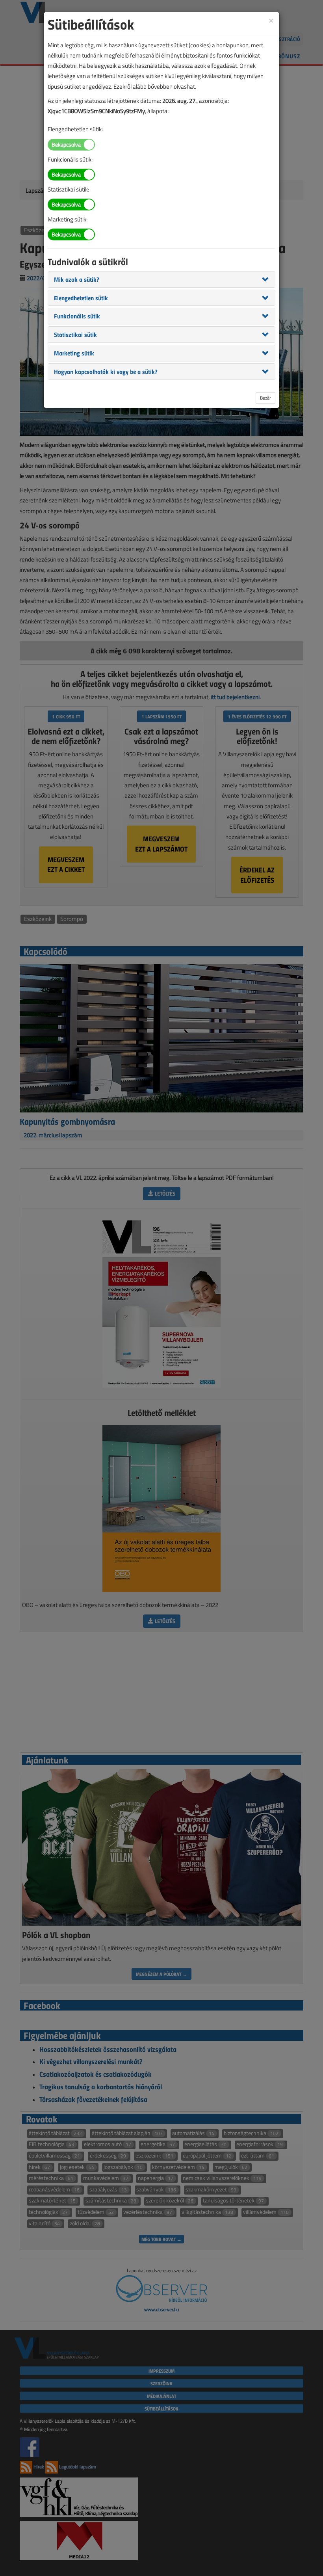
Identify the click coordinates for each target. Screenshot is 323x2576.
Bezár (265, 398)
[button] (77, 279)
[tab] (161, 279)
